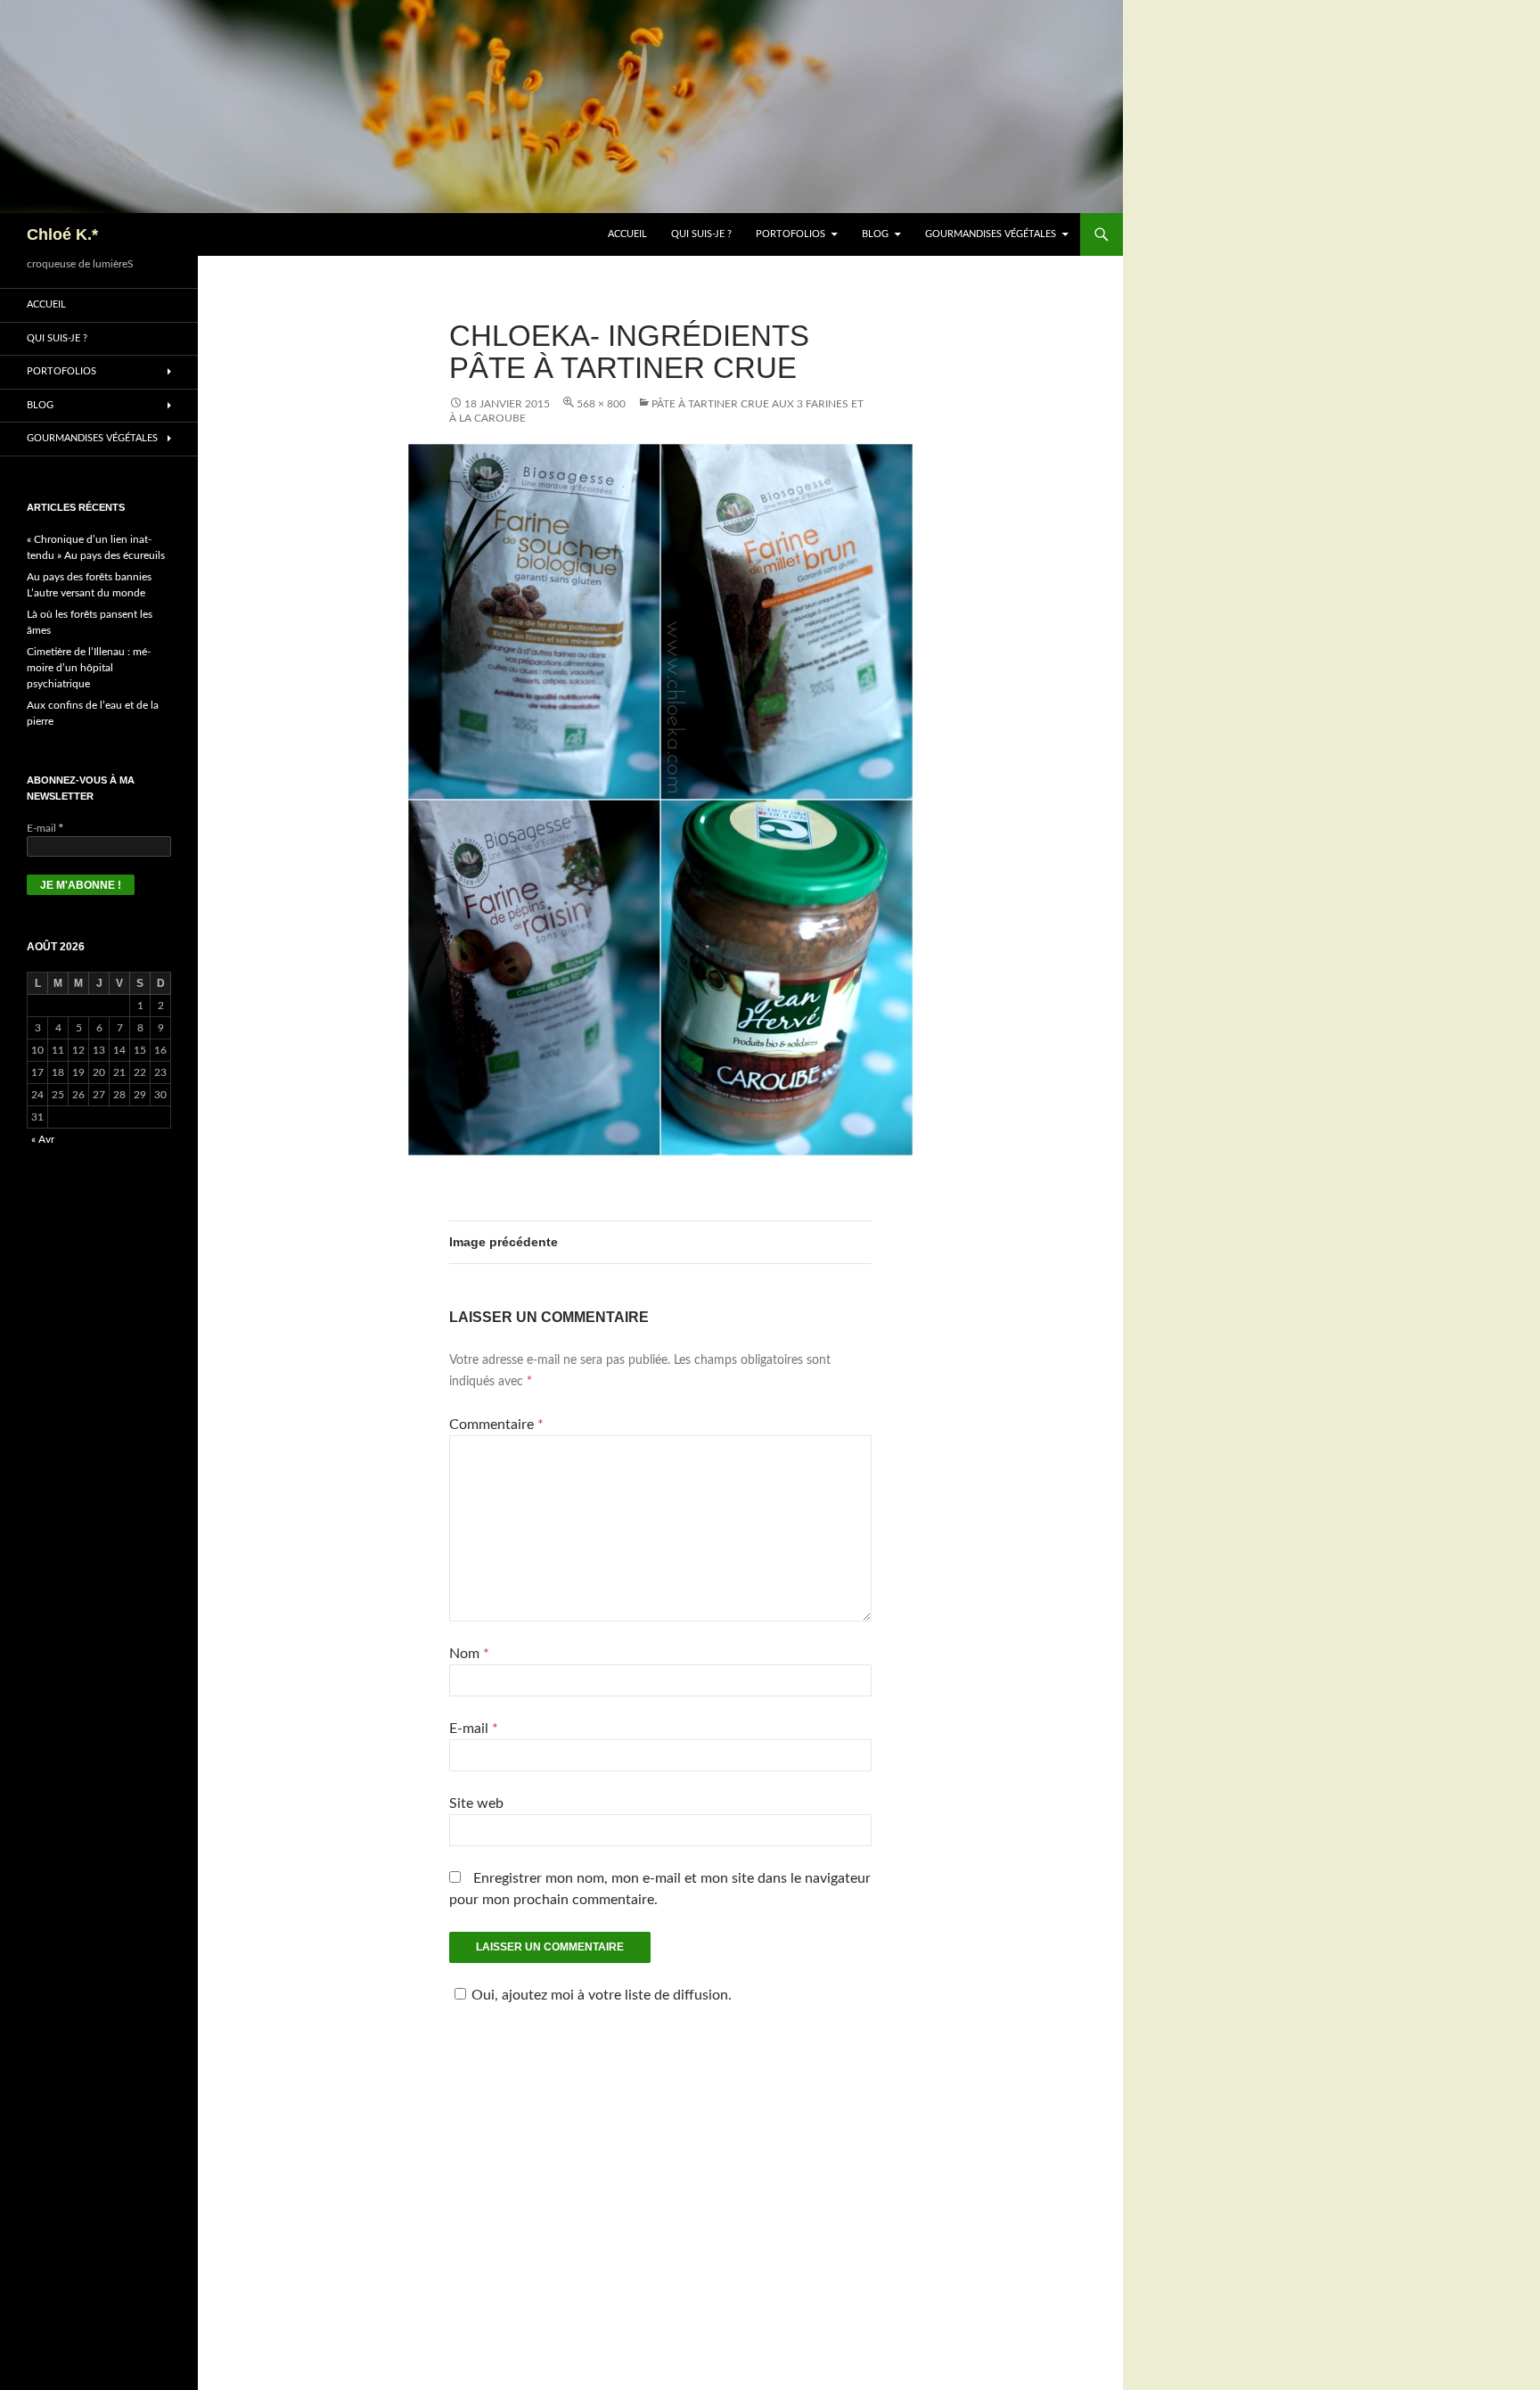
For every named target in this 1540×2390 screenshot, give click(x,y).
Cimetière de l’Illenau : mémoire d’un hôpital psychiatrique (89, 668)
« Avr (43, 1139)
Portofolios (790, 234)
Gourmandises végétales (991, 234)
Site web (476, 1803)
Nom (469, 1654)
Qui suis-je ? (701, 234)
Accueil (627, 234)
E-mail (474, 1729)
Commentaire (496, 1425)
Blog (875, 234)
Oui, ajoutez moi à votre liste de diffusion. (602, 1995)
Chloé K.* (62, 234)
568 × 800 (601, 404)
